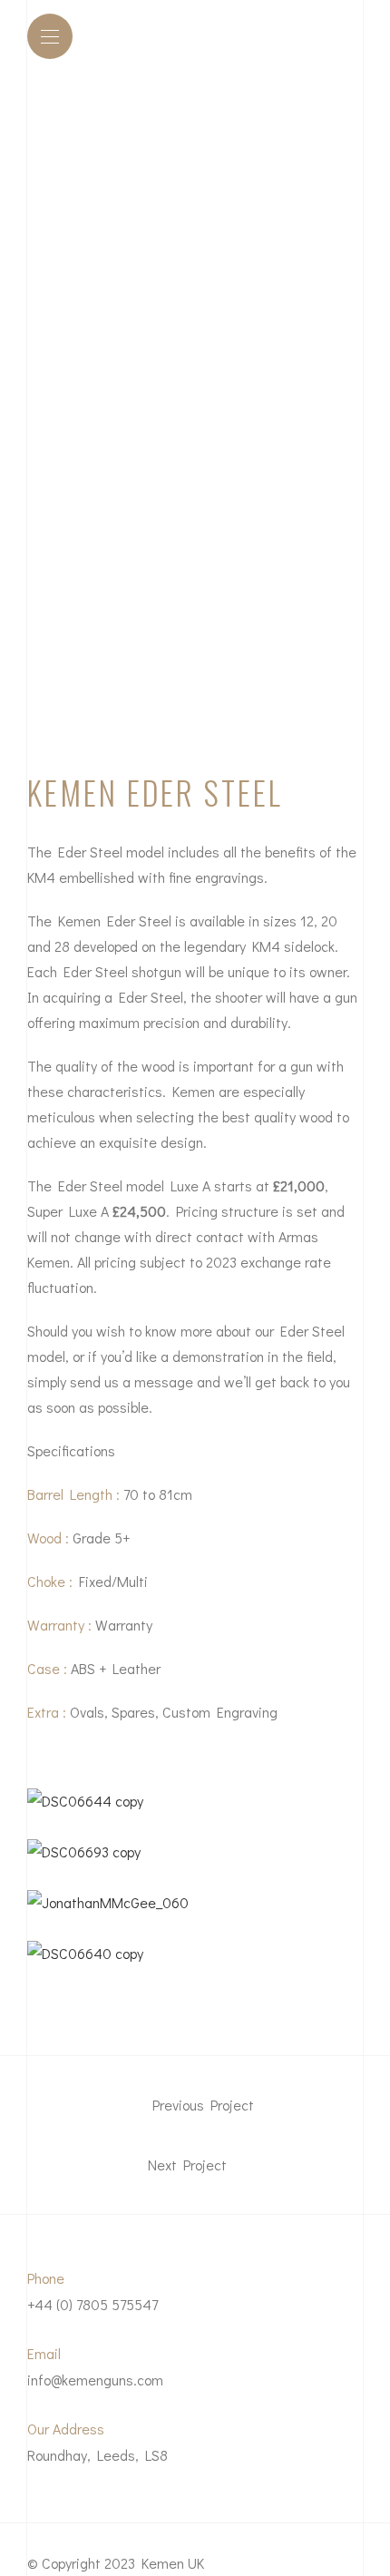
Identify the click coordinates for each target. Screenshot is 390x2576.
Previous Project (201, 2105)
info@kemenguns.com (95, 2380)
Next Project (189, 2165)
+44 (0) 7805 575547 (93, 2304)
